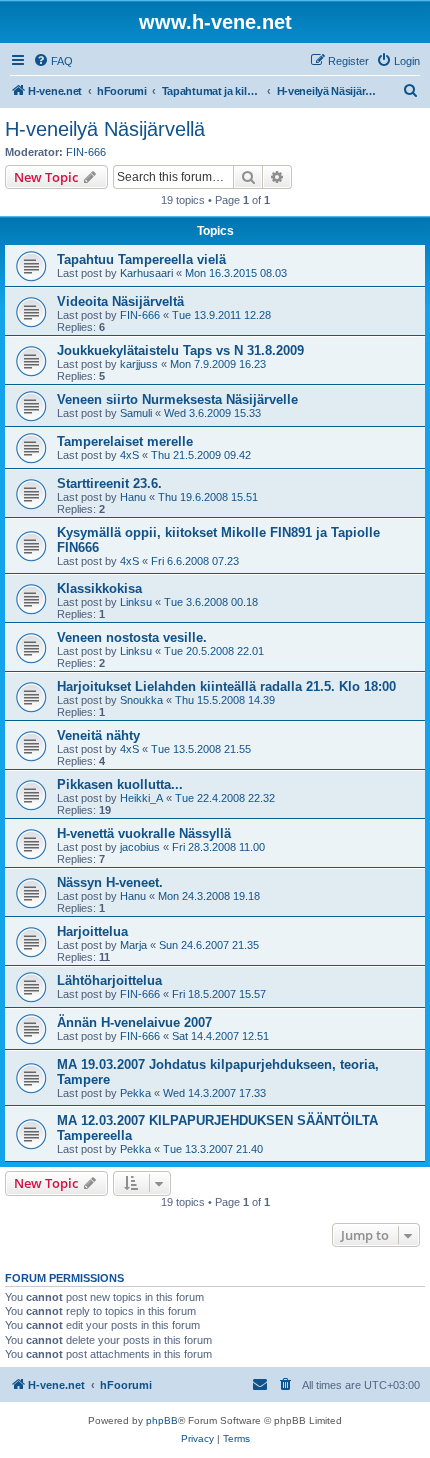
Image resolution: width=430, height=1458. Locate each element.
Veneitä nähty (98, 735)
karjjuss (139, 364)
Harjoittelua (92, 931)
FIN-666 (86, 152)
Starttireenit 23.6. (109, 483)
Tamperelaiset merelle (125, 441)
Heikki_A (141, 798)
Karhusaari (146, 273)
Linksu (136, 602)
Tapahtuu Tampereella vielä (141, 259)
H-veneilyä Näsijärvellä (105, 129)
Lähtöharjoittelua (109, 980)
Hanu (133, 497)
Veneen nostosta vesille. (132, 637)
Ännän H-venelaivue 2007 (134, 1022)
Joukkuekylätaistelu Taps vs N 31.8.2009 (180, 350)
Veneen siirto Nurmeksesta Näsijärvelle (177, 399)
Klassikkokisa (99, 588)
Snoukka (141, 700)
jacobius (140, 847)
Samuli (136, 413)
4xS (129, 455)
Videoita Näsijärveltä (120, 301)
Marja (133, 945)
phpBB (162, 1420)
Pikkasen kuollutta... (120, 784)
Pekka (135, 1093)
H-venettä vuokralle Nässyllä (144, 833)
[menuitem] (53, 61)
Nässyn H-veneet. (110, 882)
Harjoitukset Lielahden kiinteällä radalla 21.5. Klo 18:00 (226, 686)
